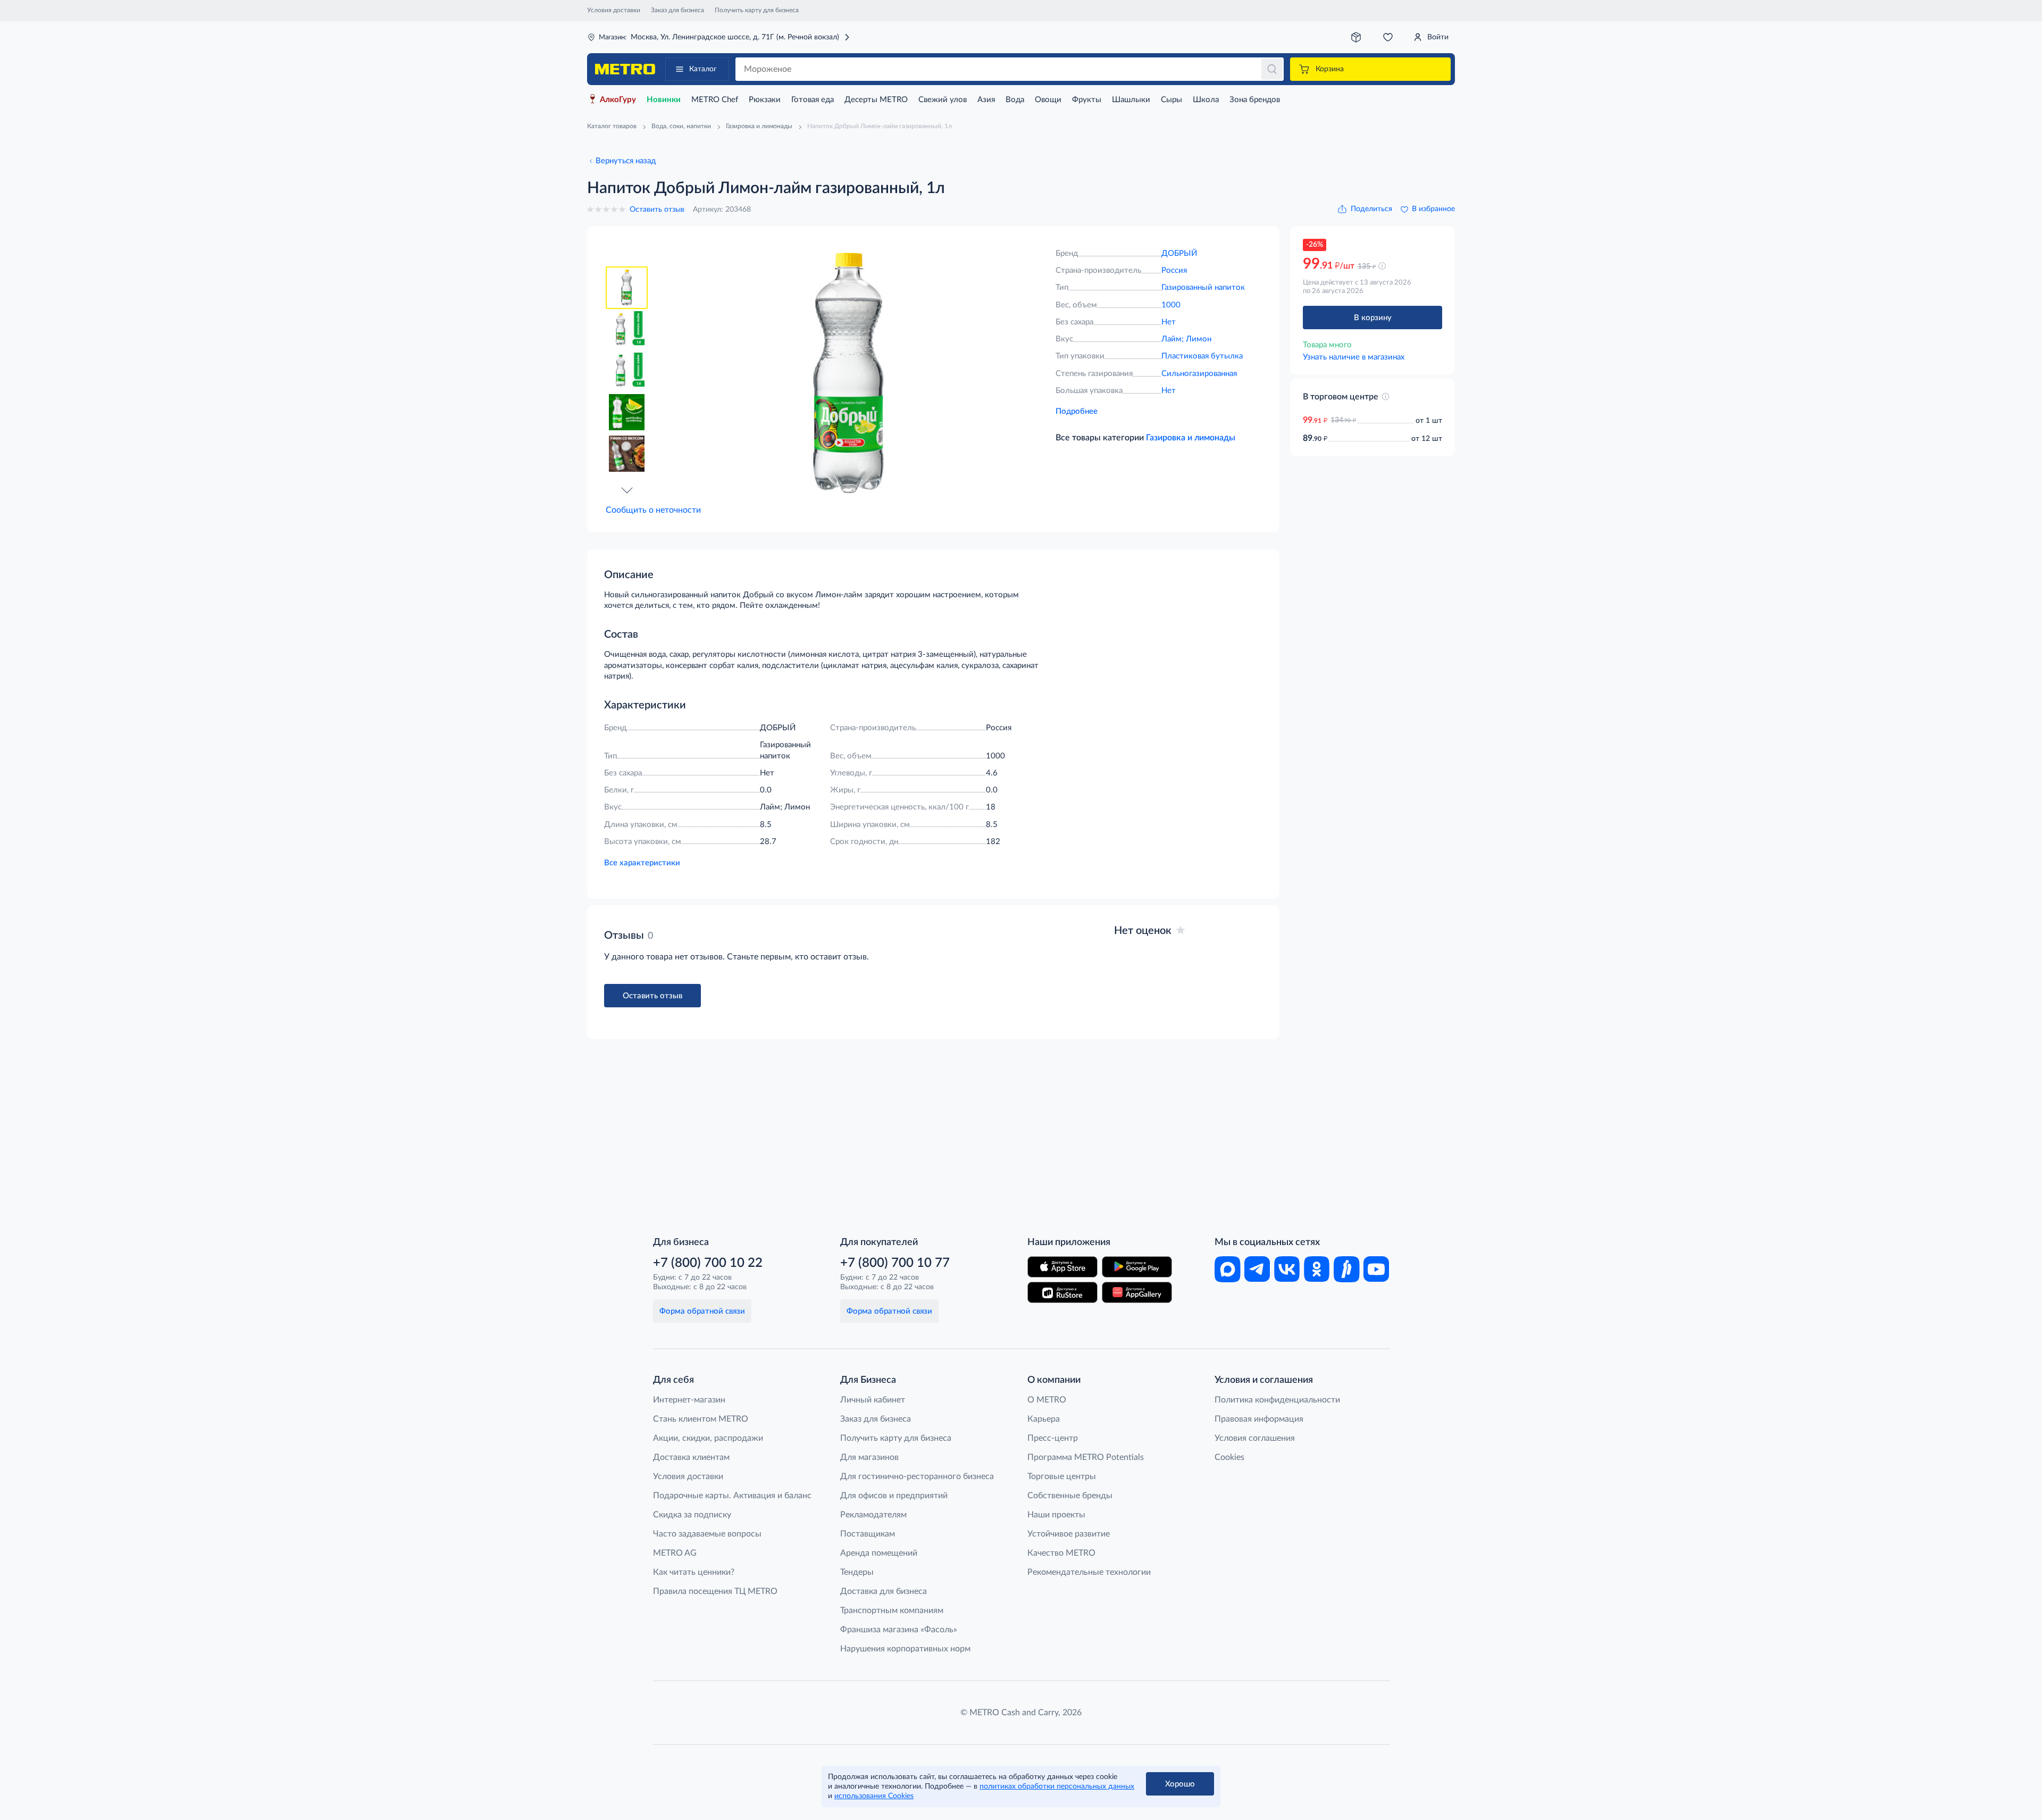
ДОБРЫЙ (1179, 253)
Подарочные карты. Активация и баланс (732, 1496)
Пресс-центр (1053, 1438)
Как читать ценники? (694, 1572)
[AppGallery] (1137, 1292)
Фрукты (1087, 100)
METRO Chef (715, 100)
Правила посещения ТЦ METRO (715, 1591)
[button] (627, 490)
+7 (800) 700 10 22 (708, 1263)
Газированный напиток (1203, 287)
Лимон (1199, 339)
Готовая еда (813, 100)
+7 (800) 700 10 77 (895, 1263)
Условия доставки (614, 10)
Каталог (703, 69)
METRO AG (675, 1553)
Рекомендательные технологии (1089, 1572)
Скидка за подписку (692, 1515)
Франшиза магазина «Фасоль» (899, 1630)
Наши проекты (1056, 1515)
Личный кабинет (873, 1400)
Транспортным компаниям (892, 1610)
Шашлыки (1131, 100)
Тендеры (857, 1572)
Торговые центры (1062, 1476)
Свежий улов (943, 100)
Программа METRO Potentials (1086, 1457)
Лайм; (1174, 339)
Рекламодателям (873, 1515)
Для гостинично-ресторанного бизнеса (917, 1476)
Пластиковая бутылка (1202, 356)
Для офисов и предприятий (894, 1496)
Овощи (1048, 100)
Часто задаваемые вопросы (707, 1534)
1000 (1171, 305)
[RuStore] (1062, 1292)
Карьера (1044, 1419)
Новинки (664, 100)
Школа (1206, 100)
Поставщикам (868, 1534)
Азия (986, 100)
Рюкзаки (765, 100)
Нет (1169, 322)
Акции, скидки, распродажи (708, 1438)
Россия (1174, 270)
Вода (1015, 100)
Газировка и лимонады (1191, 438)
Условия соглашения (1255, 1438)
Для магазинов (869, 1457)
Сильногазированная (1199, 374)
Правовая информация (1259, 1419)
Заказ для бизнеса (677, 10)
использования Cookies (874, 1796)
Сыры (1171, 100)
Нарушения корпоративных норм (905, 1649)
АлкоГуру (618, 100)
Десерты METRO (876, 100)
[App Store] (1062, 1267)
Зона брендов (1255, 100)
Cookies (1229, 1457)
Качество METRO (1061, 1553)
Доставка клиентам (691, 1457)
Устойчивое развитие (1069, 1534)
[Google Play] (1137, 1267)
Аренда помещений (879, 1553)
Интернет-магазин (689, 1400)
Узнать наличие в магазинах (1354, 357)
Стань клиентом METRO (701, 1419)
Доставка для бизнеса (884, 1591)
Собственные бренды (1070, 1496)
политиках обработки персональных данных (1057, 1786)
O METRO (1047, 1400)
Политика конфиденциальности (1277, 1400)
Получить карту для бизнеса (757, 10)
